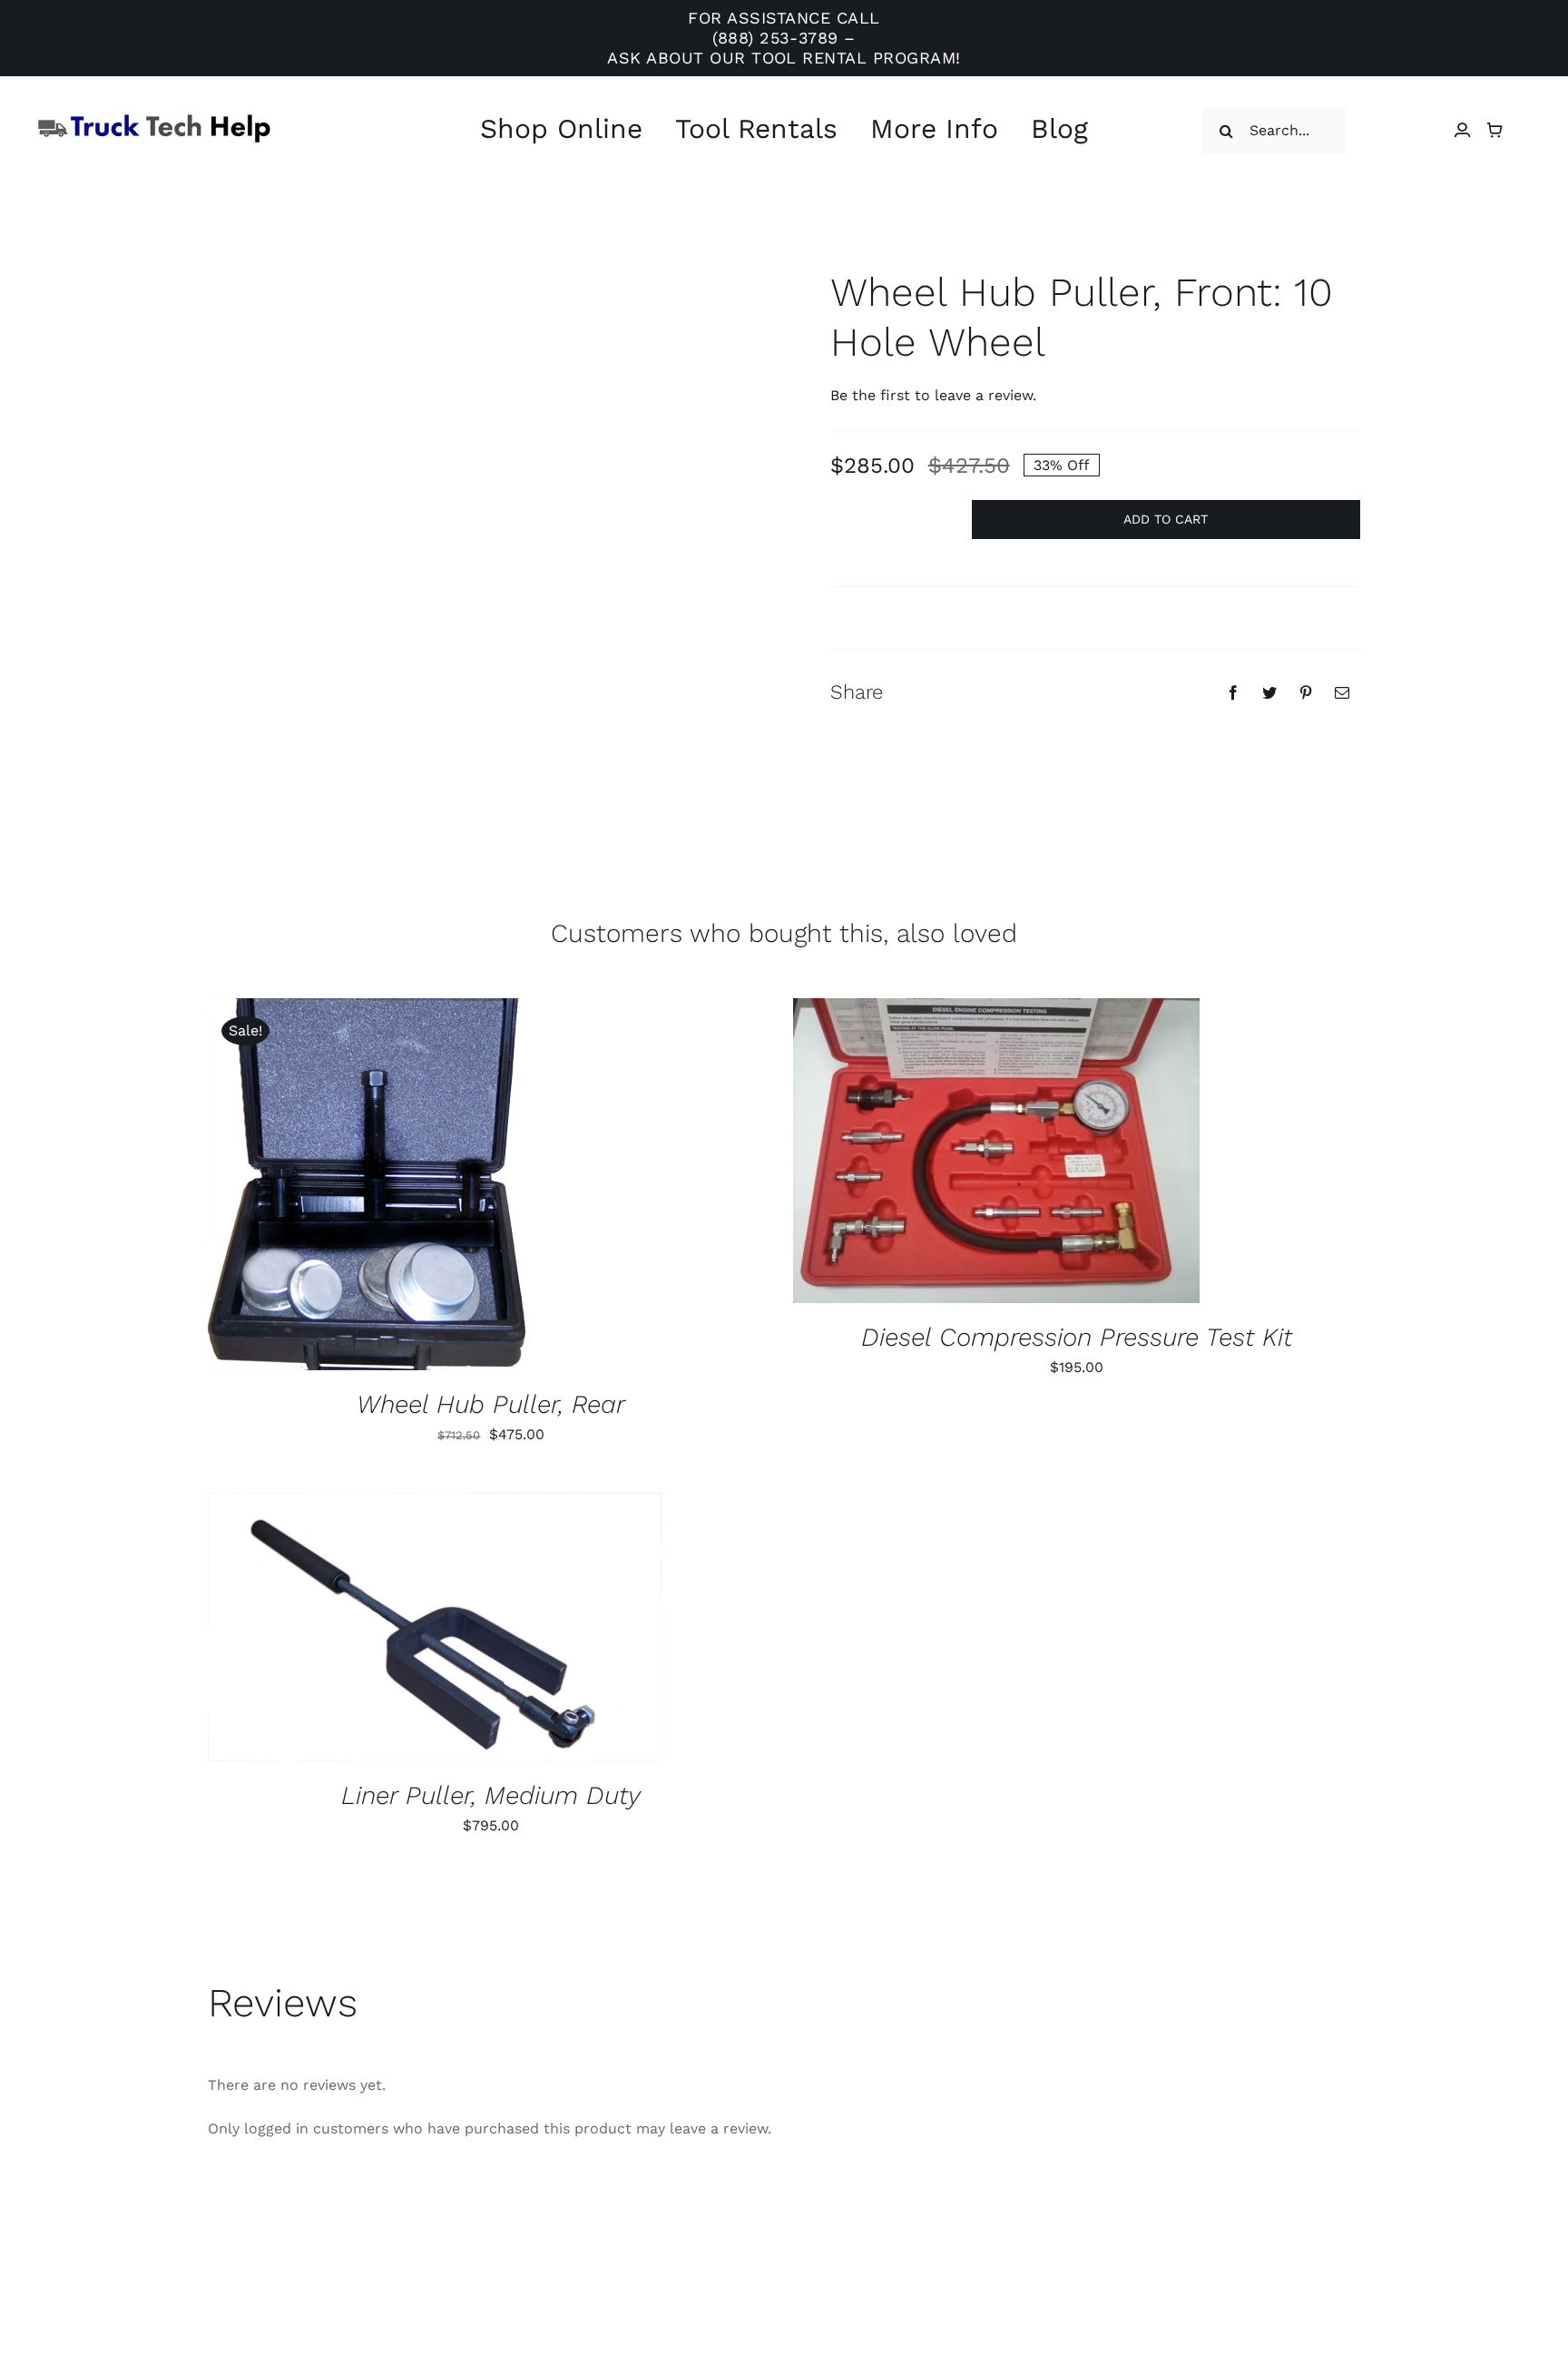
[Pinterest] (1306, 692)
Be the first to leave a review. (933, 395)
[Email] (1342, 692)
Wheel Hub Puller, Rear (491, 1404)
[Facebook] (1233, 692)
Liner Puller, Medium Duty (491, 1795)
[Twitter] (1269, 692)
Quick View (427, 1187)
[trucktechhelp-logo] (154, 119)
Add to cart (1166, 519)
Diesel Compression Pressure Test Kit (1077, 1337)
